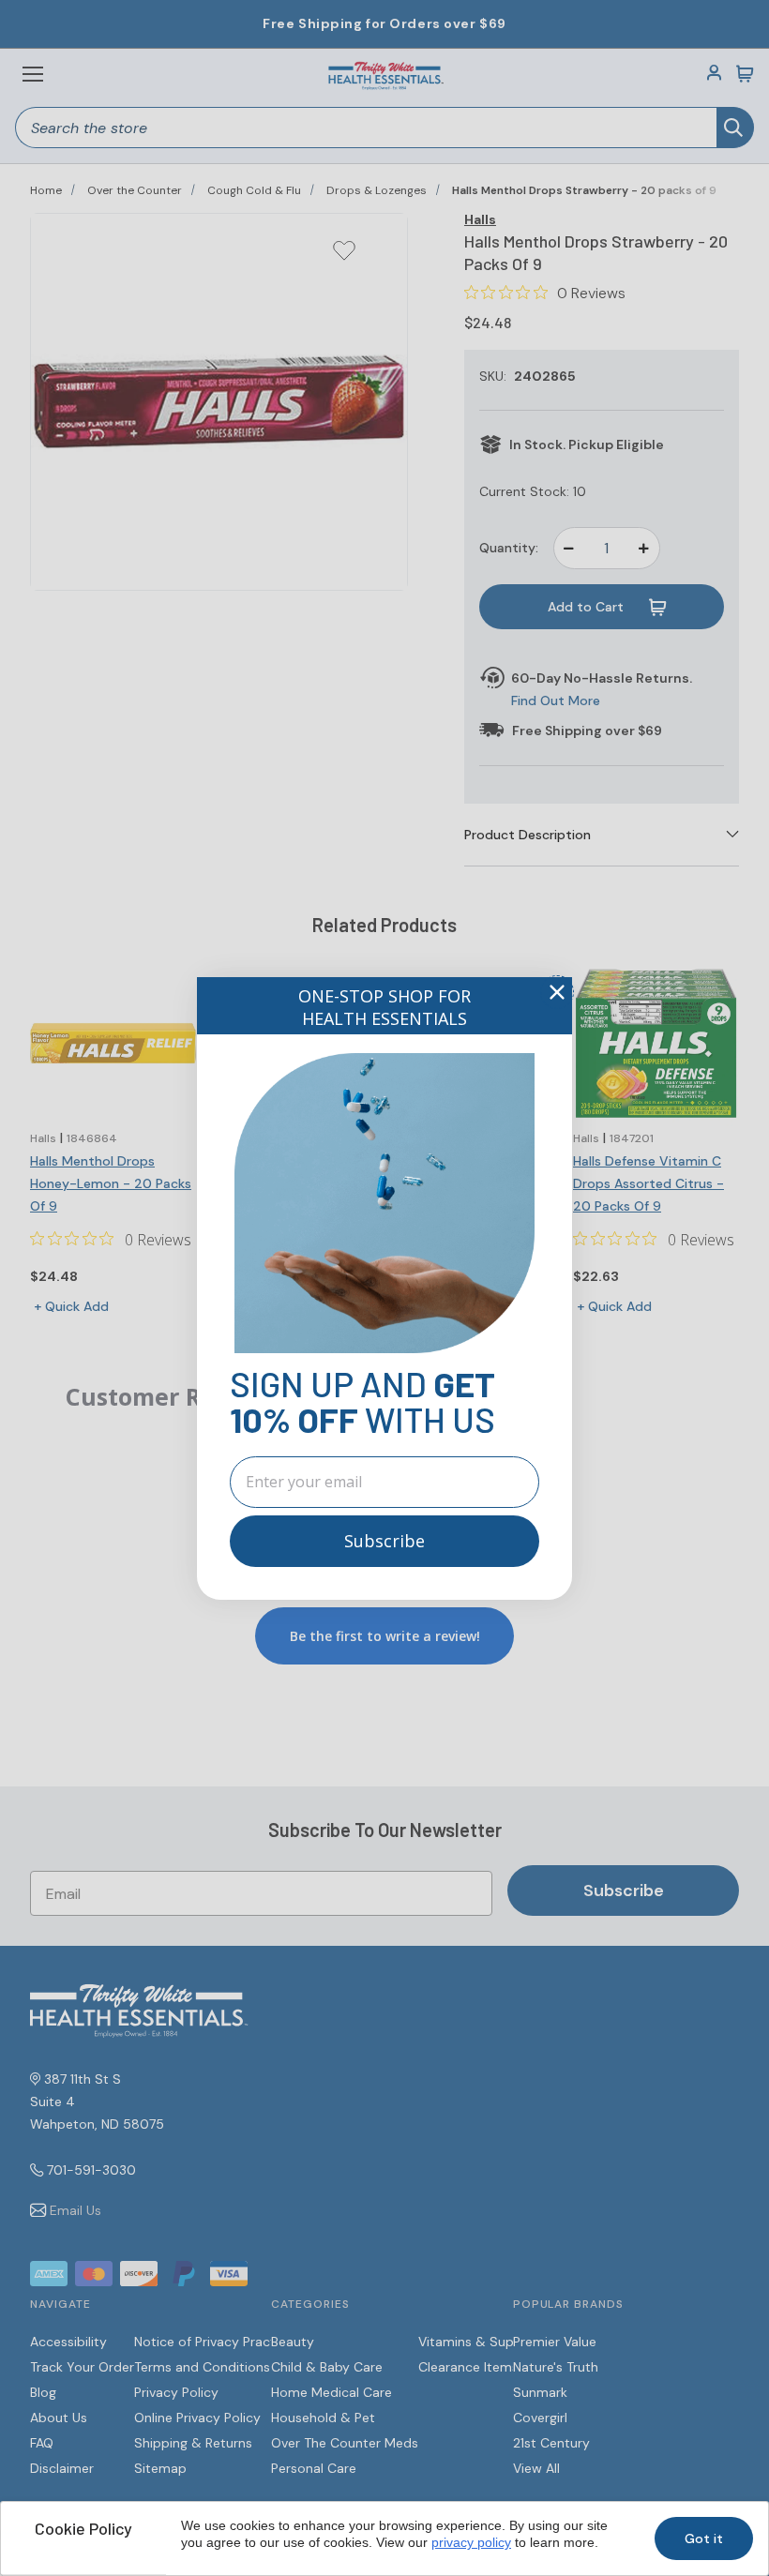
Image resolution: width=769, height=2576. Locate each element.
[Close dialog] (557, 992)
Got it (704, 2538)
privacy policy (471, 2542)
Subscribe (384, 1541)
